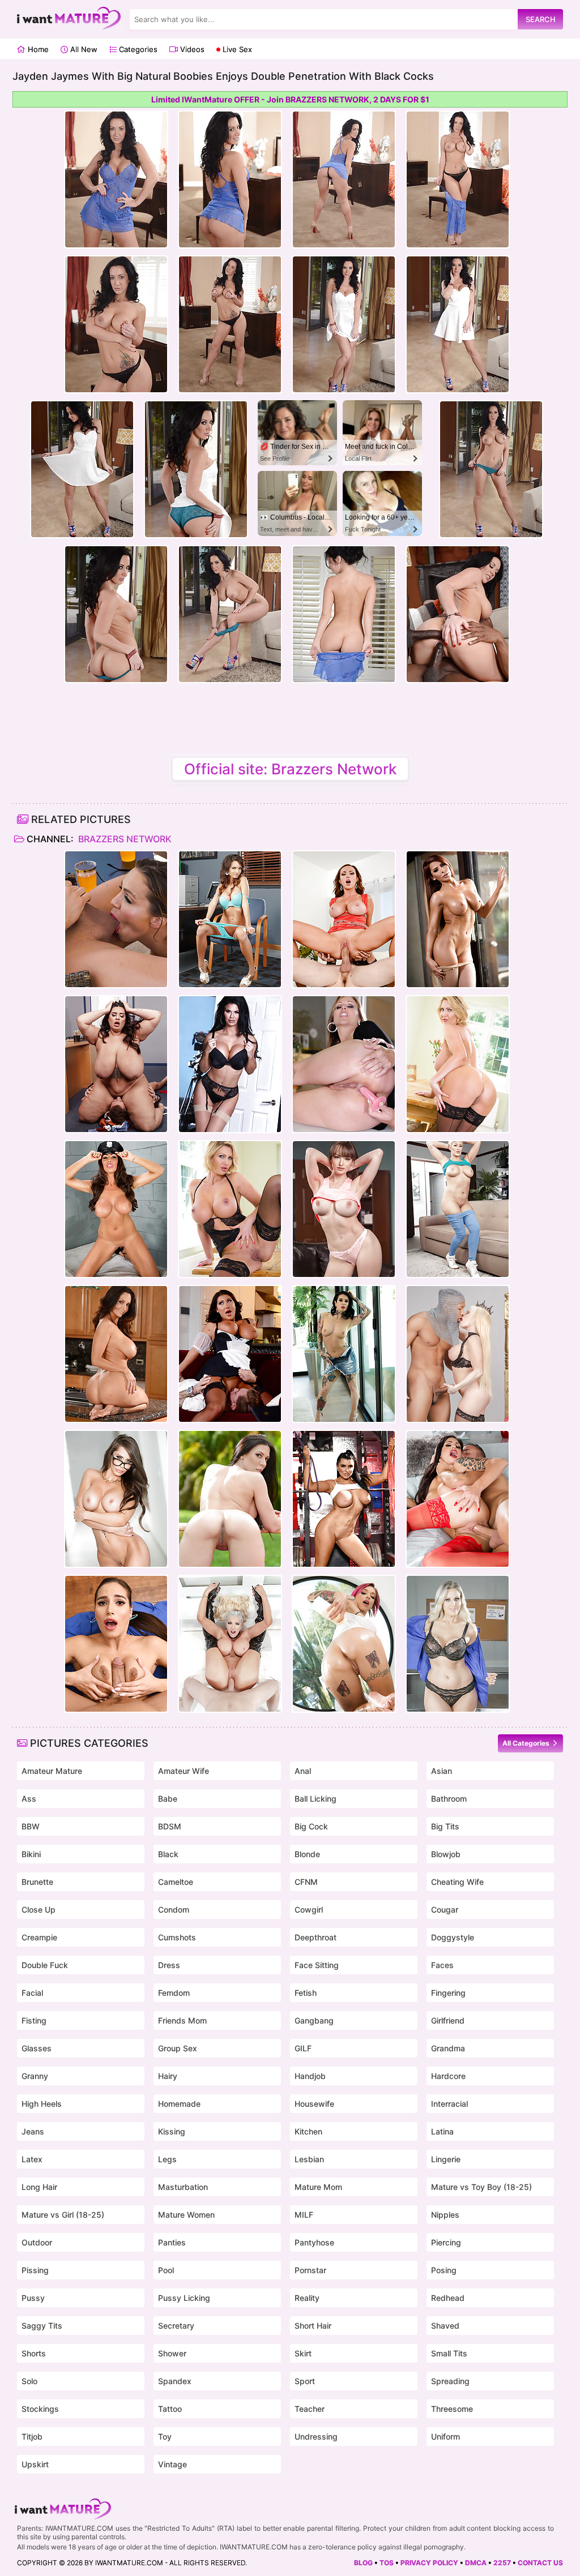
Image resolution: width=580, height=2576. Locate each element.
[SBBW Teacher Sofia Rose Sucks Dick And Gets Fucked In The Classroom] (116, 1064)
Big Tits (445, 1826)
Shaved (445, 2326)
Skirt (303, 2353)
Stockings (40, 2409)
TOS (387, 2563)
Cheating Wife (457, 1882)
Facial (32, 1993)
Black (168, 1854)
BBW (31, 1826)
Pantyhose (314, 2242)
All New (83, 49)
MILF (304, 2215)
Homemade (179, 2104)
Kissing (172, 2131)
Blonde (307, 1854)
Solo (29, 2381)
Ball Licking (315, 1799)
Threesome (452, 2409)
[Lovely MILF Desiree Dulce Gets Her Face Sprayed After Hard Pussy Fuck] (116, 1644)
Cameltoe (176, 1882)
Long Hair (39, 2187)
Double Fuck (45, 1965)
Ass (29, 1799)
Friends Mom (182, 2020)
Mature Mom (318, 2187)
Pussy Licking (184, 2298)
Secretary (176, 2326)
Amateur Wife (184, 1771)
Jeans (33, 2131)
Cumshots (177, 1937)
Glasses (37, 2048)
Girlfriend (448, 2020)
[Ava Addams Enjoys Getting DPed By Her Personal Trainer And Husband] (116, 1354)
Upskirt (35, 2464)
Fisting (34, 2020)
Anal (303, 1771)
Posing (444, 2270)
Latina (442, 2131)
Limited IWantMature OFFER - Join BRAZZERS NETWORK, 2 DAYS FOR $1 (290, 99)
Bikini (31, 1854)
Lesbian (309, 2159)
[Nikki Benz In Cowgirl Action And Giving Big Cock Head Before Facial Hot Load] (344, 919)
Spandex (175, 2381)
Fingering (448, 1993)
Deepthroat (315, 1937)
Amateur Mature (52, 1771)
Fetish (306, 1993)
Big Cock (311, 1826)
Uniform (445, 2436)
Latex (32, 2159)
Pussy (33, 2298)
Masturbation (183, 2187)
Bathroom (449, 1799)
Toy (165, 2436)
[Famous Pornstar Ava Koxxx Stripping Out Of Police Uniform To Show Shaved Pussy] (116, 1209)
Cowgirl (309, 1910)
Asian (442, 1771)
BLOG (363, 2563)
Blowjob (446, 1854)
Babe (168, 1799)
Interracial (449, 2104)
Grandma (448, 2048)
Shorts (34, 2353)
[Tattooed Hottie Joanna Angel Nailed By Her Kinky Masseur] (344, 1354)
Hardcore (448, 2076)
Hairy (168, 2076)
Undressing (316, 2436)
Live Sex (236, 49)
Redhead (448, 2298)
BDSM (170, 1826)
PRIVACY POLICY (429, 2563)
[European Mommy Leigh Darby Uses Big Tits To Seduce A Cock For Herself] (458, 1064)
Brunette (37, 1882)
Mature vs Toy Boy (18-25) (481, 2187)
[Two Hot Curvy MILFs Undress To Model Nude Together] (458, 1644)
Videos (191, 49)
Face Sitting (317, 1965)
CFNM (306, 1882)
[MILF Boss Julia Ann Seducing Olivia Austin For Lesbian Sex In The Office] (344, 1064)
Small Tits (449, 2353)
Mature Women (186, 2215)
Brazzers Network (124, 839)
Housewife (314, 2104)
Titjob (32, 2436)
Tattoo (170, 2409)
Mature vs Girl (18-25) (63, 2215)
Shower (172, 2353)
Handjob (310, 2076)
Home (37, 49)
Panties (172, 2242)
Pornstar (310, 2270)
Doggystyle (453, 1937)
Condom (174, 1910)
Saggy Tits (42, 2326)
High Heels (42, 2104)
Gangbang (314, 2020)
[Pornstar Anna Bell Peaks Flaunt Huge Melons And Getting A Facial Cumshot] (344, 1644)
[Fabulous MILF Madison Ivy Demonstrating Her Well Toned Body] (116, 1499)
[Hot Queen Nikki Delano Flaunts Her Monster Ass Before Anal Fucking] (458, 1354)
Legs (167, 2159)
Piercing (446, 2242)
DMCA (476, 2563)
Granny (35, 2076)
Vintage (172, 2464)
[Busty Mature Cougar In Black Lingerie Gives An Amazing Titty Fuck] (230, 1064)
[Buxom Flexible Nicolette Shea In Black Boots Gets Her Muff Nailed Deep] (230, 1644)
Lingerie (446, 2159)
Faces (442, 1965)
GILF (303, 2048)
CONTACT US (540, 2563)
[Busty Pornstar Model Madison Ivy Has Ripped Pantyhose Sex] (458, 919)
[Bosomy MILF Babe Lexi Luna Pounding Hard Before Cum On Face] (344, 1209)
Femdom (174, 1993)
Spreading (450, 2381)
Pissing (35, 2270)
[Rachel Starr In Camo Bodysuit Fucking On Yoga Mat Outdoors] (230, 1499)
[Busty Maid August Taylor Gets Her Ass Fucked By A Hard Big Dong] (230, 1354)
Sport (305, 2381)
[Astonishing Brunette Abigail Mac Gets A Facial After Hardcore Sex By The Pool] (116, 919)
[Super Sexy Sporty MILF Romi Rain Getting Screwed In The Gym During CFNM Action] (344, 1499)
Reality (307, 2298)
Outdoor (37, 2242)
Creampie (39, 1937)
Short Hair (313, 2326)
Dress (169, 1965)
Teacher (310, 2409)
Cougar (445, 1910)
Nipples (445, 2215)
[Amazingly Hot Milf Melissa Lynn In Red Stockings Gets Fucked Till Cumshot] (458, 1499)
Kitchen (308, 2131)
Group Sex (178, 2048)
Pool (166, 2270)
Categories (137, 49)
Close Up (39, 1910)
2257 (502, 2563)
